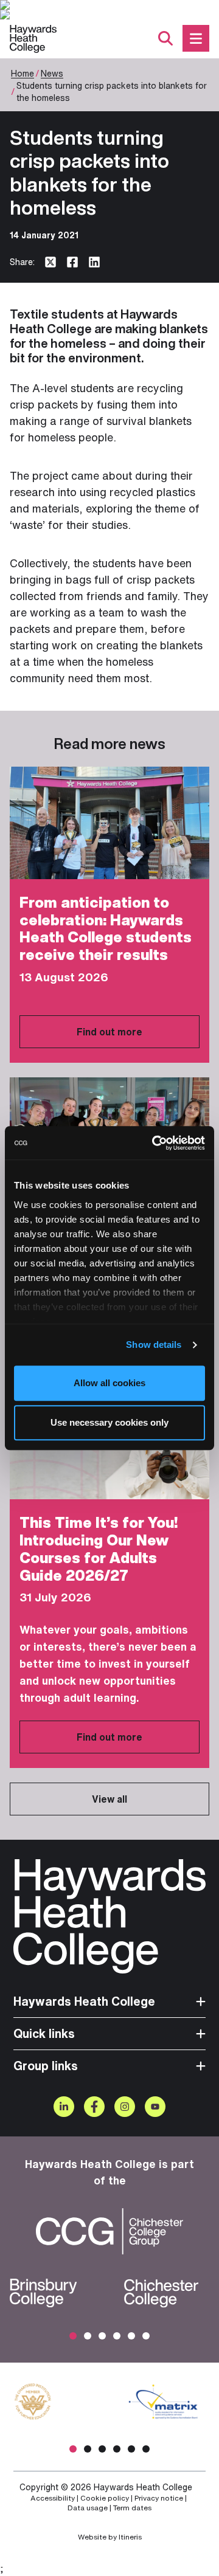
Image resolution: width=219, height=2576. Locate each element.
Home (23, 73)
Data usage (88, 2508)
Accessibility (53, 2498)
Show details (154, 1345)
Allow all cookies (109, 1383)
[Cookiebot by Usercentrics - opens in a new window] (155, 1143)
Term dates (132, 2508)
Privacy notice (159, 2498)
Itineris (130, 2537)
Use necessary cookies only (109, 1422)
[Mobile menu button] (196, 38)
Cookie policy (105, 2498)
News (52, 73)
